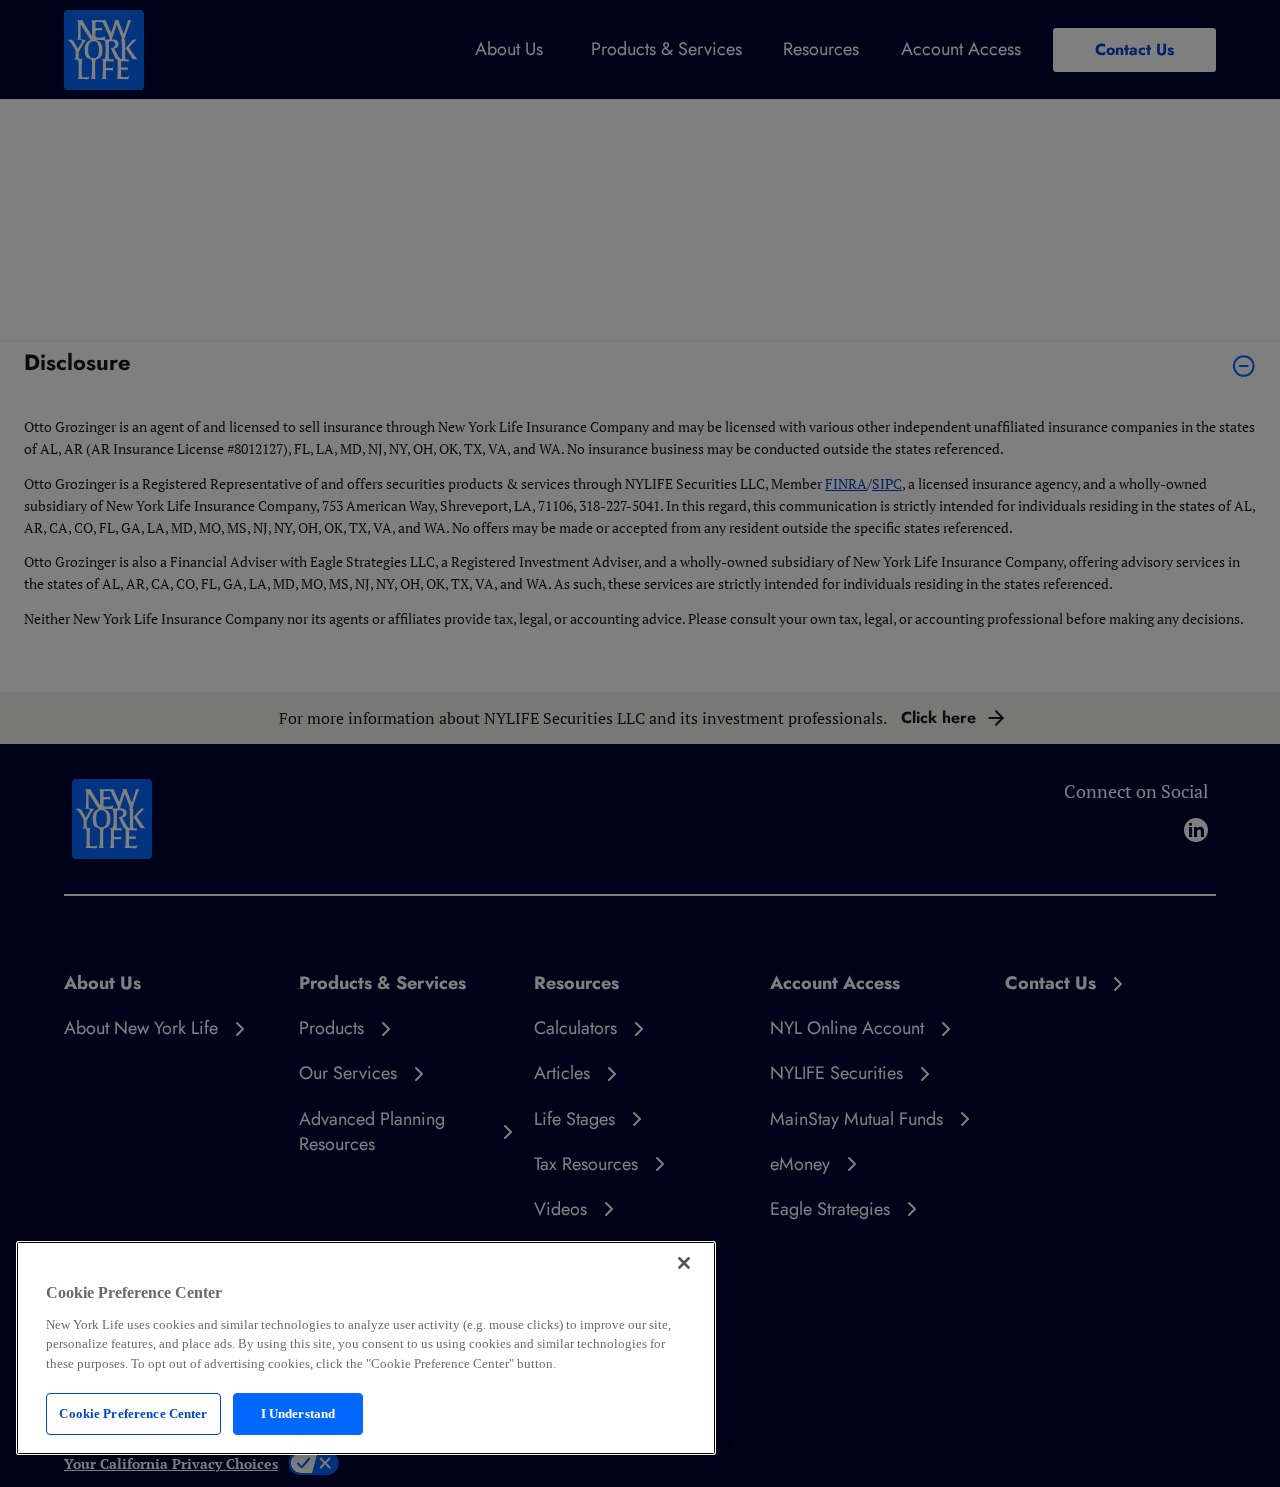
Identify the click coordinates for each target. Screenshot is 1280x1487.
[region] (366, 1348)
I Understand (298, 1413)
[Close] (684, 1263)
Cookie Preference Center (133, 1413)
